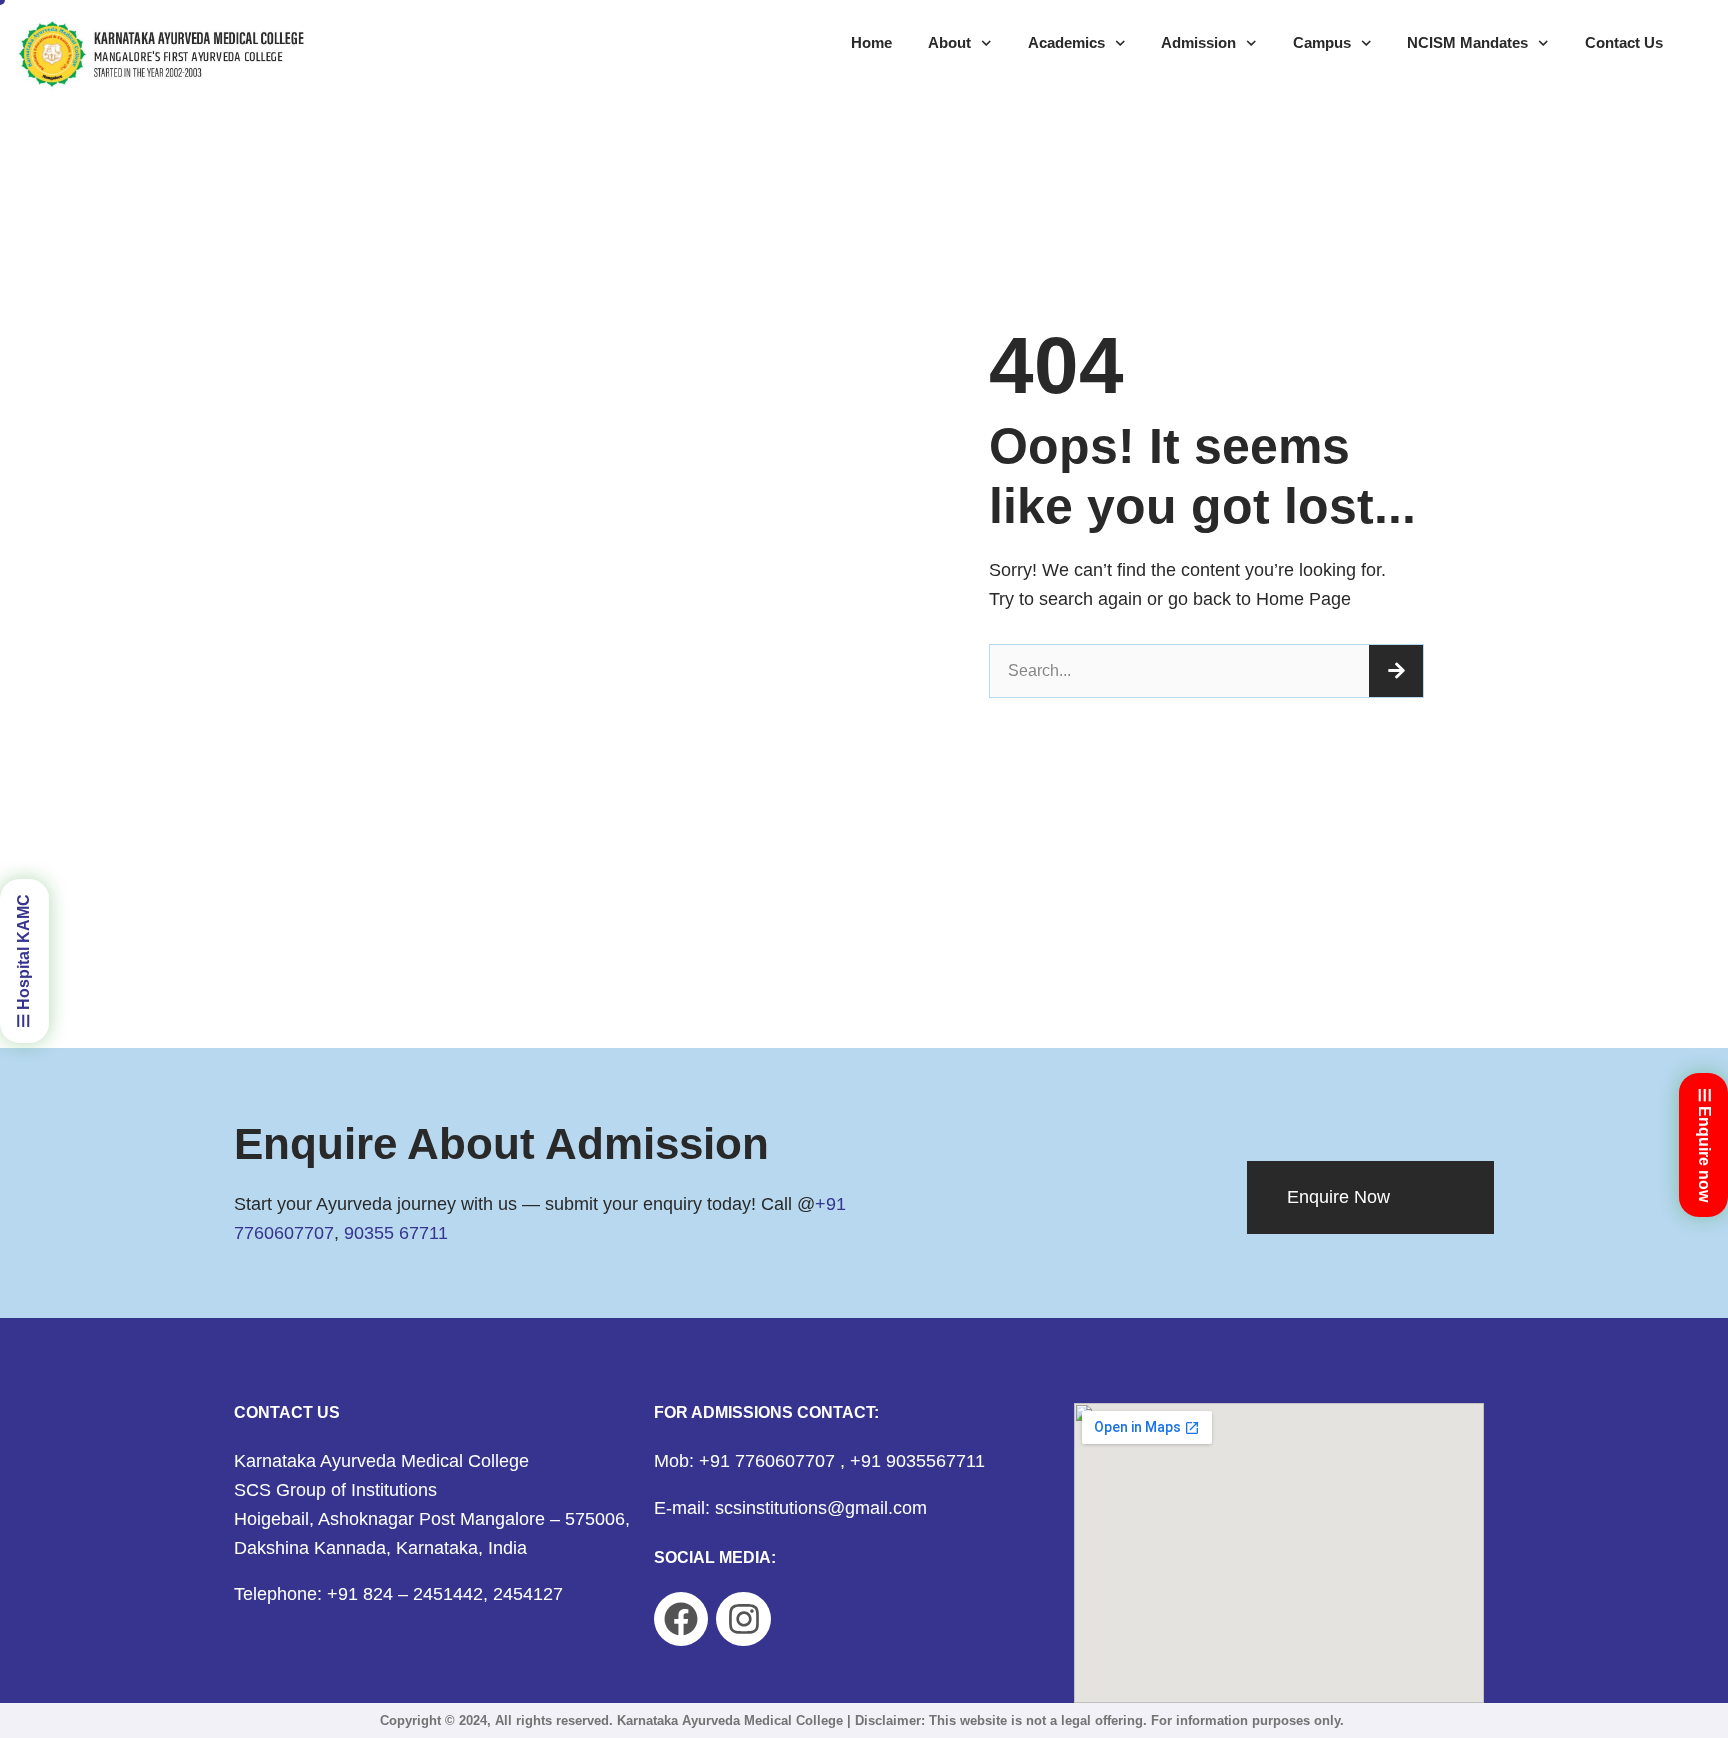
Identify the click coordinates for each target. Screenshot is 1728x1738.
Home (871, 42)
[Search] (1396, 671)
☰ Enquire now (1704, 1145)
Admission (1198, 42)
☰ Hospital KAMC (23, 961)
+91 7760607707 (769, 1461)
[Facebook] (681, 1619)
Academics (1066, 42)
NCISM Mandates (1467, 42)
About (949, 42)
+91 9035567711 (917, 1461)
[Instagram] (743, 1619)
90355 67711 (396, 1233)
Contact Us (1624, 42)
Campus (1322, 42)
